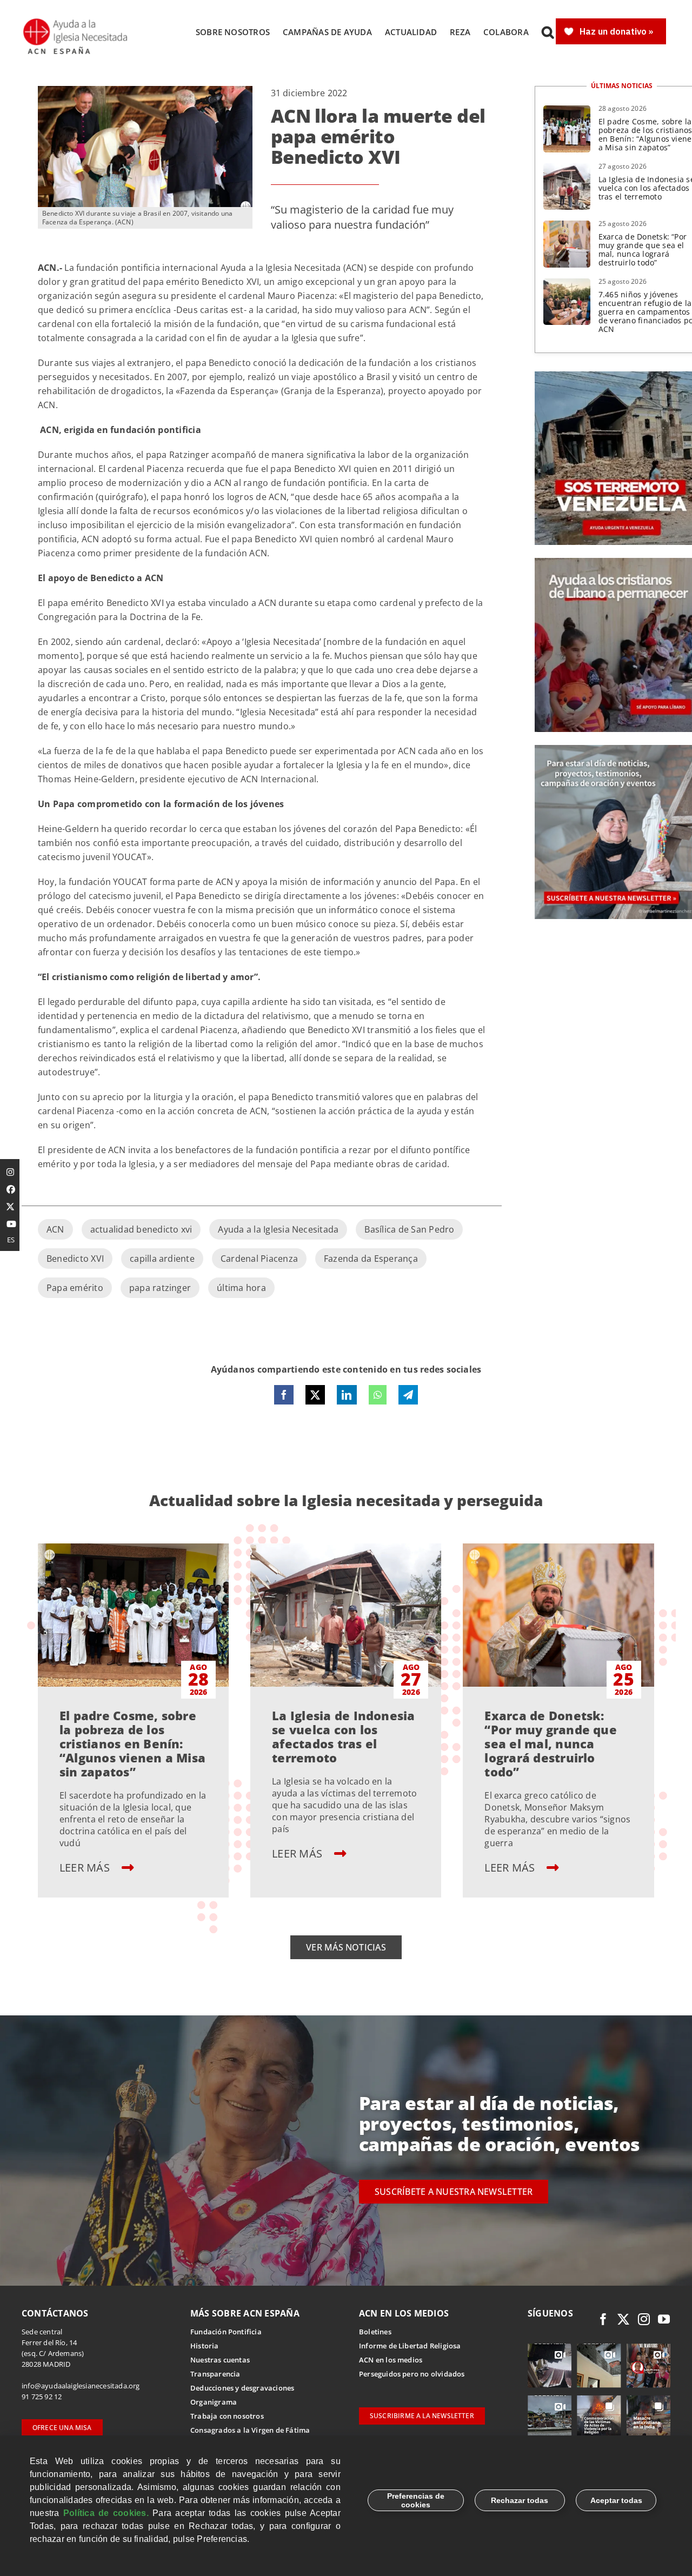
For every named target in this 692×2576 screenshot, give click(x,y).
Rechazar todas (520, 2500)
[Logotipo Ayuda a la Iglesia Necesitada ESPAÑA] (76, 22)
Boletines (375, 2332)
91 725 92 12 (42, 2397)
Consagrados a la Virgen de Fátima (250, 2430)
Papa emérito (75, 1288)
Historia (205, 2346)
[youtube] (664, 2319)
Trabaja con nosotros (227, 2416)
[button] (548, 32)
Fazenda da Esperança (371, 1259)
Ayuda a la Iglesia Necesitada (278, 1229)
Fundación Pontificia (226, 2332)
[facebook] (603, 2319)
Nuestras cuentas (220, 2360)
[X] (315, 1395)
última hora (241, 1288)
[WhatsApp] (378, 1395)
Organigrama (214, 2402)
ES (11, 1240)
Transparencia (215, 2374)
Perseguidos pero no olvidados (412, 2374)
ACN (55, 1229)
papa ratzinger (160, 1288)
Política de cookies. (106, 2513)
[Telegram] (408, 1395)
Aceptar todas (616, 2500)
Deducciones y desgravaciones (242, 2388)
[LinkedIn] (347, 1395)
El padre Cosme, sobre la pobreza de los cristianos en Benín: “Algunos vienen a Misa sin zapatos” (132, 1743)
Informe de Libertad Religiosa (410, 2346)
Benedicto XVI (75, 1259)
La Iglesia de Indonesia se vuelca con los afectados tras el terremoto (344, 1736)
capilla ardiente (162, 1259)
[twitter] (623, 2319)
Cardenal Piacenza (259, 1259)
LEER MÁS (86, 1868)
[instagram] (644, 2319)
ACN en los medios (391, 2360)
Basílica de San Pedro (409, 1229)
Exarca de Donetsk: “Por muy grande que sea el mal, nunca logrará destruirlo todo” (643, 249)
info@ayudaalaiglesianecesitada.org (81, 2386)
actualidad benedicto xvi (141, 1229)
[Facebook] (284, 1395)
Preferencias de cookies (416, 2500)
